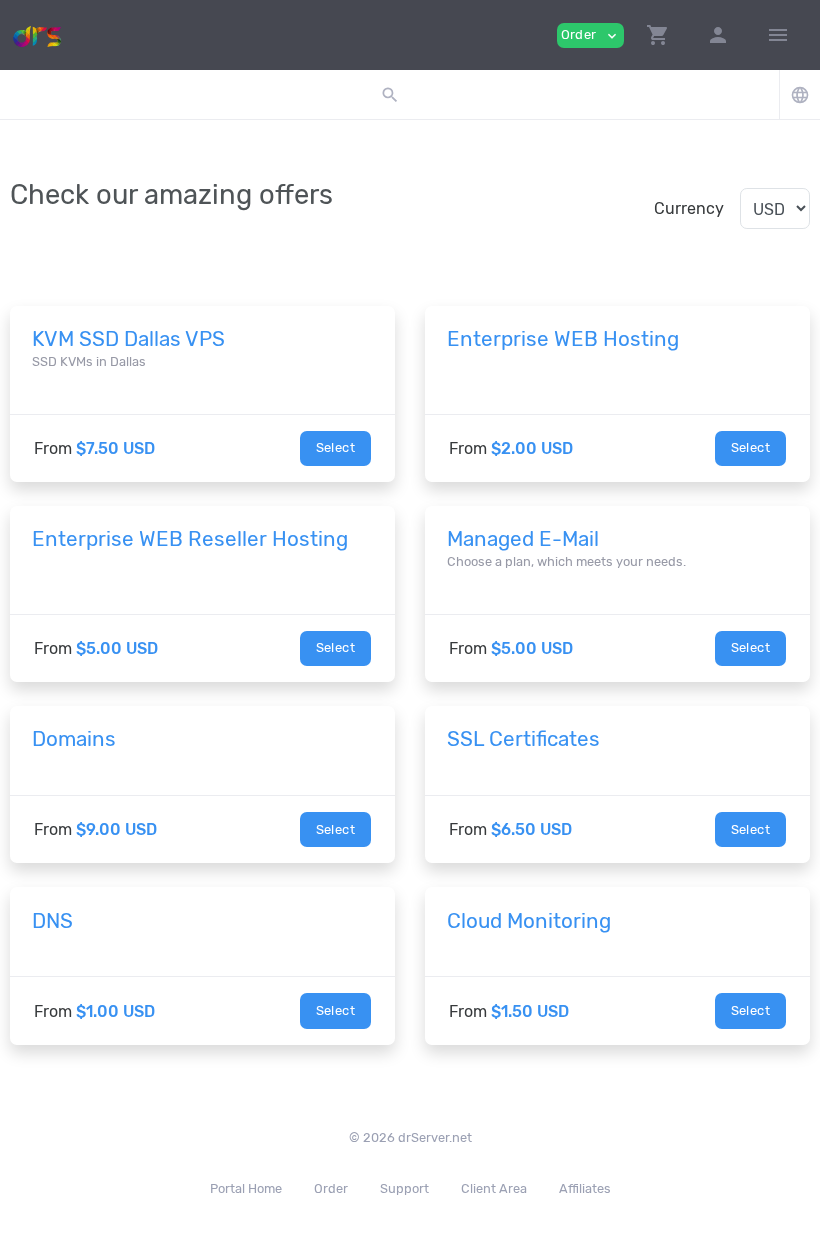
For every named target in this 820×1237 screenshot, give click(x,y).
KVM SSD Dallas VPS (128, 339)
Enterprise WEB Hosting (563, 339)
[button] (658, 35)
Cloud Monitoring (529, 921)
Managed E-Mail (523, 539)
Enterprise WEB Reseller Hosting (190, 539)
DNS (52, 921)
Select (335, 447)
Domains (74, 739)
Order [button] (590, 35)
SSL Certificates (523, 739)
